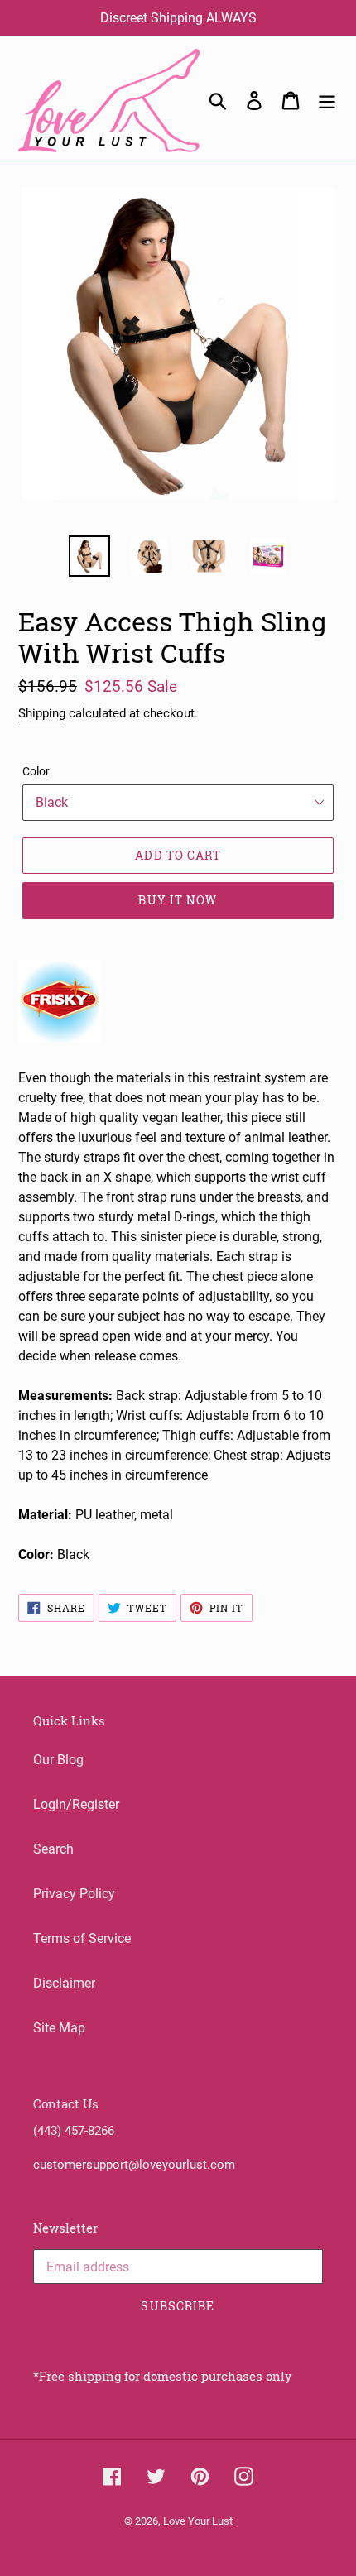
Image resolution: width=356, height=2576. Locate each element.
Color (36, 771)
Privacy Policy (74, 1894)
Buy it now (178, 900)
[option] (89, 556)
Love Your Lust (198, 2521)
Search (53, 1849)
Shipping (42, 713)
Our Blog (58, 1760)
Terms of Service (82, 1938)
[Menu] (327, 100)
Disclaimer (64, 1983)
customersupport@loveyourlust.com (134, 2165)
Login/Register (76, 1804)
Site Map (59, 2028)
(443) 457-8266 (74, 2131)
